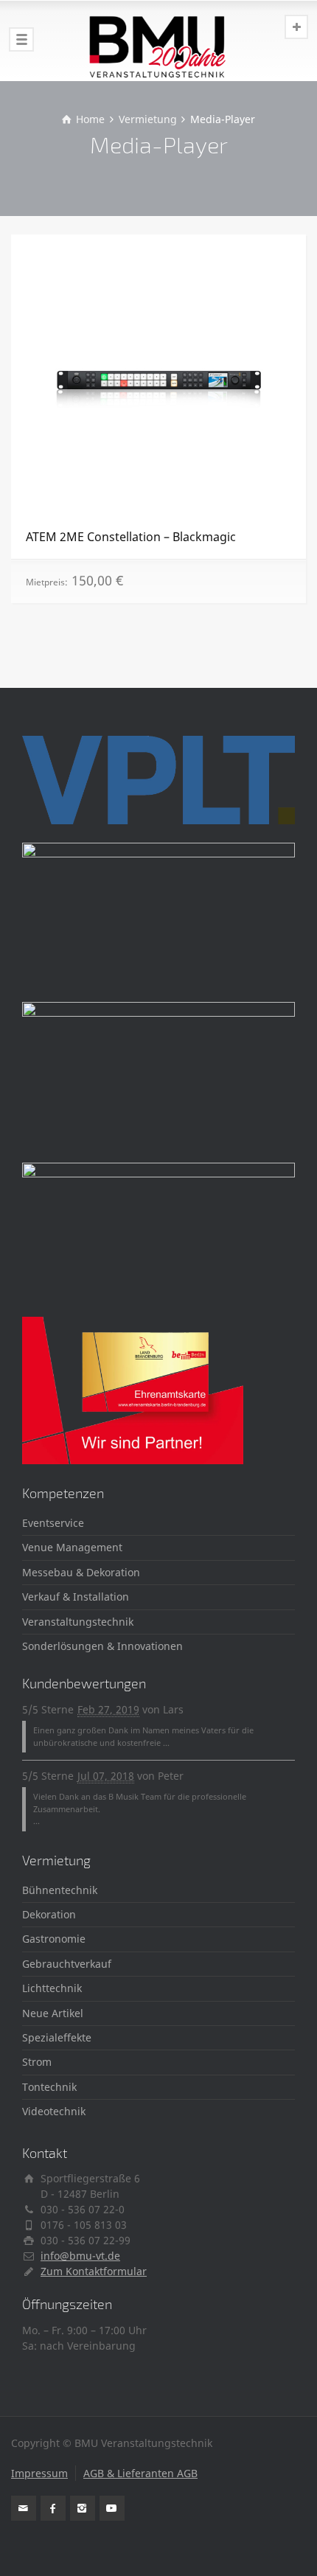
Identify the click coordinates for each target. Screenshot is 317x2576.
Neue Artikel (53, 2013)
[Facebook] (53, 2508)
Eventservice (53, 1523)
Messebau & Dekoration (81, 1572)
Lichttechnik (52, 1988)
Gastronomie (54, 1939)
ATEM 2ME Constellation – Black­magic (131, 537)
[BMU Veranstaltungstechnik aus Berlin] (158, 41)
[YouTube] (112, 2508)
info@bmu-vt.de (80, 2256)
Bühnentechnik (60, 1890)
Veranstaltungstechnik (78, 1622)
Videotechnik (54, 2111)
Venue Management (72, 1547)
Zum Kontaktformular (94, 2271)
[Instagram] (83, 2508)
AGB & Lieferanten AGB (140, 2473)
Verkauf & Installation (76, 1597)
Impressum (39, 2473)
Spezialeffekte (57, 2037)
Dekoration (49, 1914)
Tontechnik (49, 2087)
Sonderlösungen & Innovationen (102, 1646)
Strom (37, 2062)
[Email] (24, 2508)
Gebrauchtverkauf (67, 1964)
